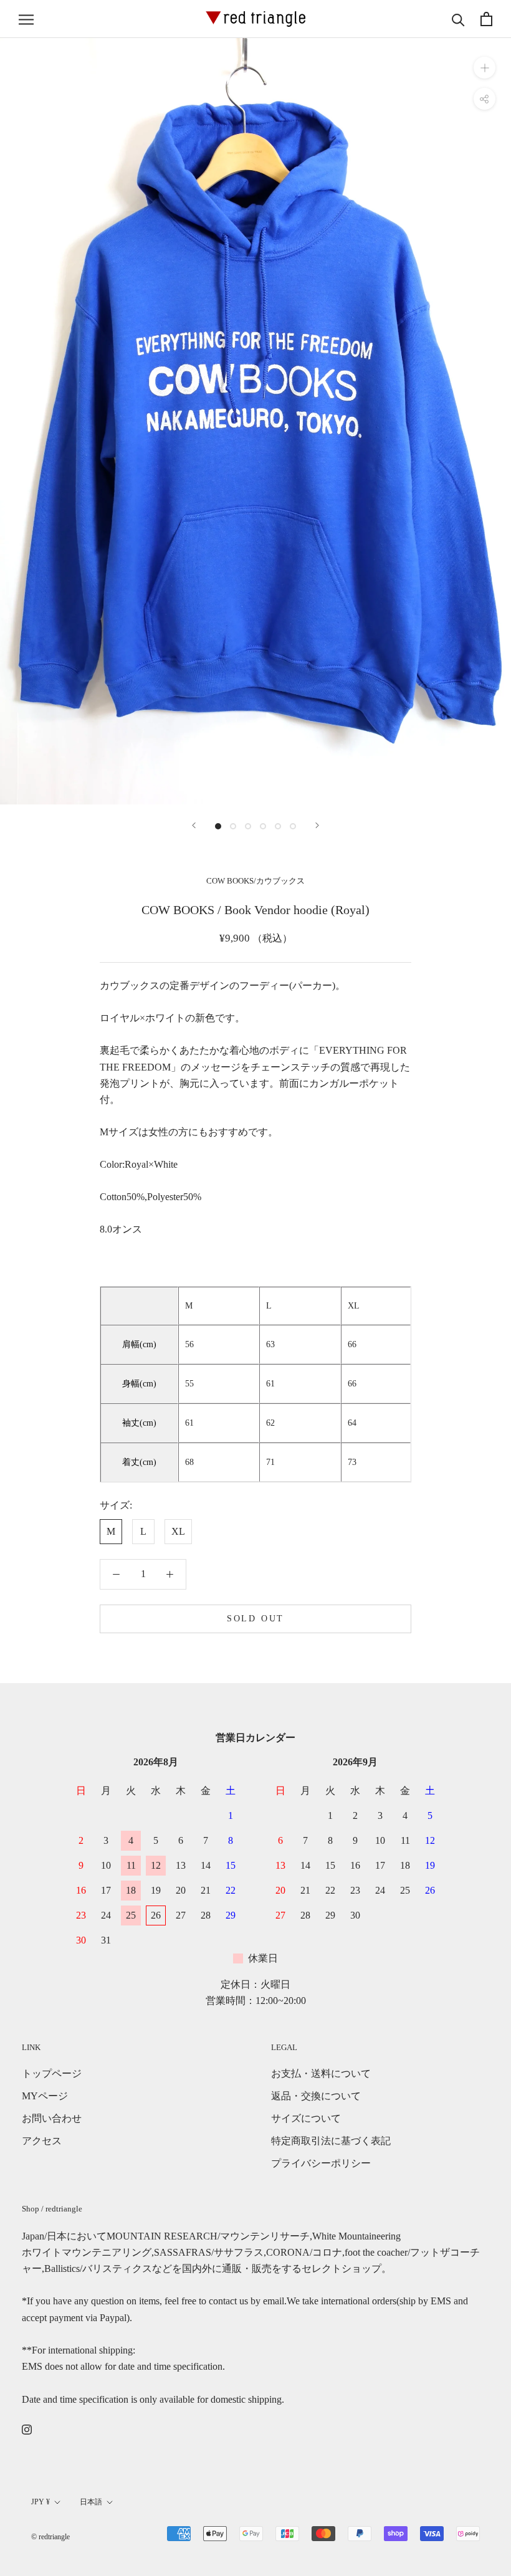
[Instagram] (27, 2428)
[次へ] (317, 825)
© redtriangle (50, 2537)
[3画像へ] (248, 826)
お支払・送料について (321, 2073)
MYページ (45, 2096)
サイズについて (306, 2118)
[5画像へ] (278, 826)
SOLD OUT (255, 1619)
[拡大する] (485, 68)
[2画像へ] (233, 826)
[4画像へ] (263, 826)
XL (178, 1531)
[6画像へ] (293, 826)
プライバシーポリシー (321, 2163)
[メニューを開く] (26, 19)
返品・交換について (316, 2096)
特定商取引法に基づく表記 (331, 2141)
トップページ (52, 2073)
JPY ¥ (41, 2502)
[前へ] (194, 825)
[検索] (458, 19)
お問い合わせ (52, 2118)
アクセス (42, 2141)
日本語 (91, 2502)
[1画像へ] (218, 826)
